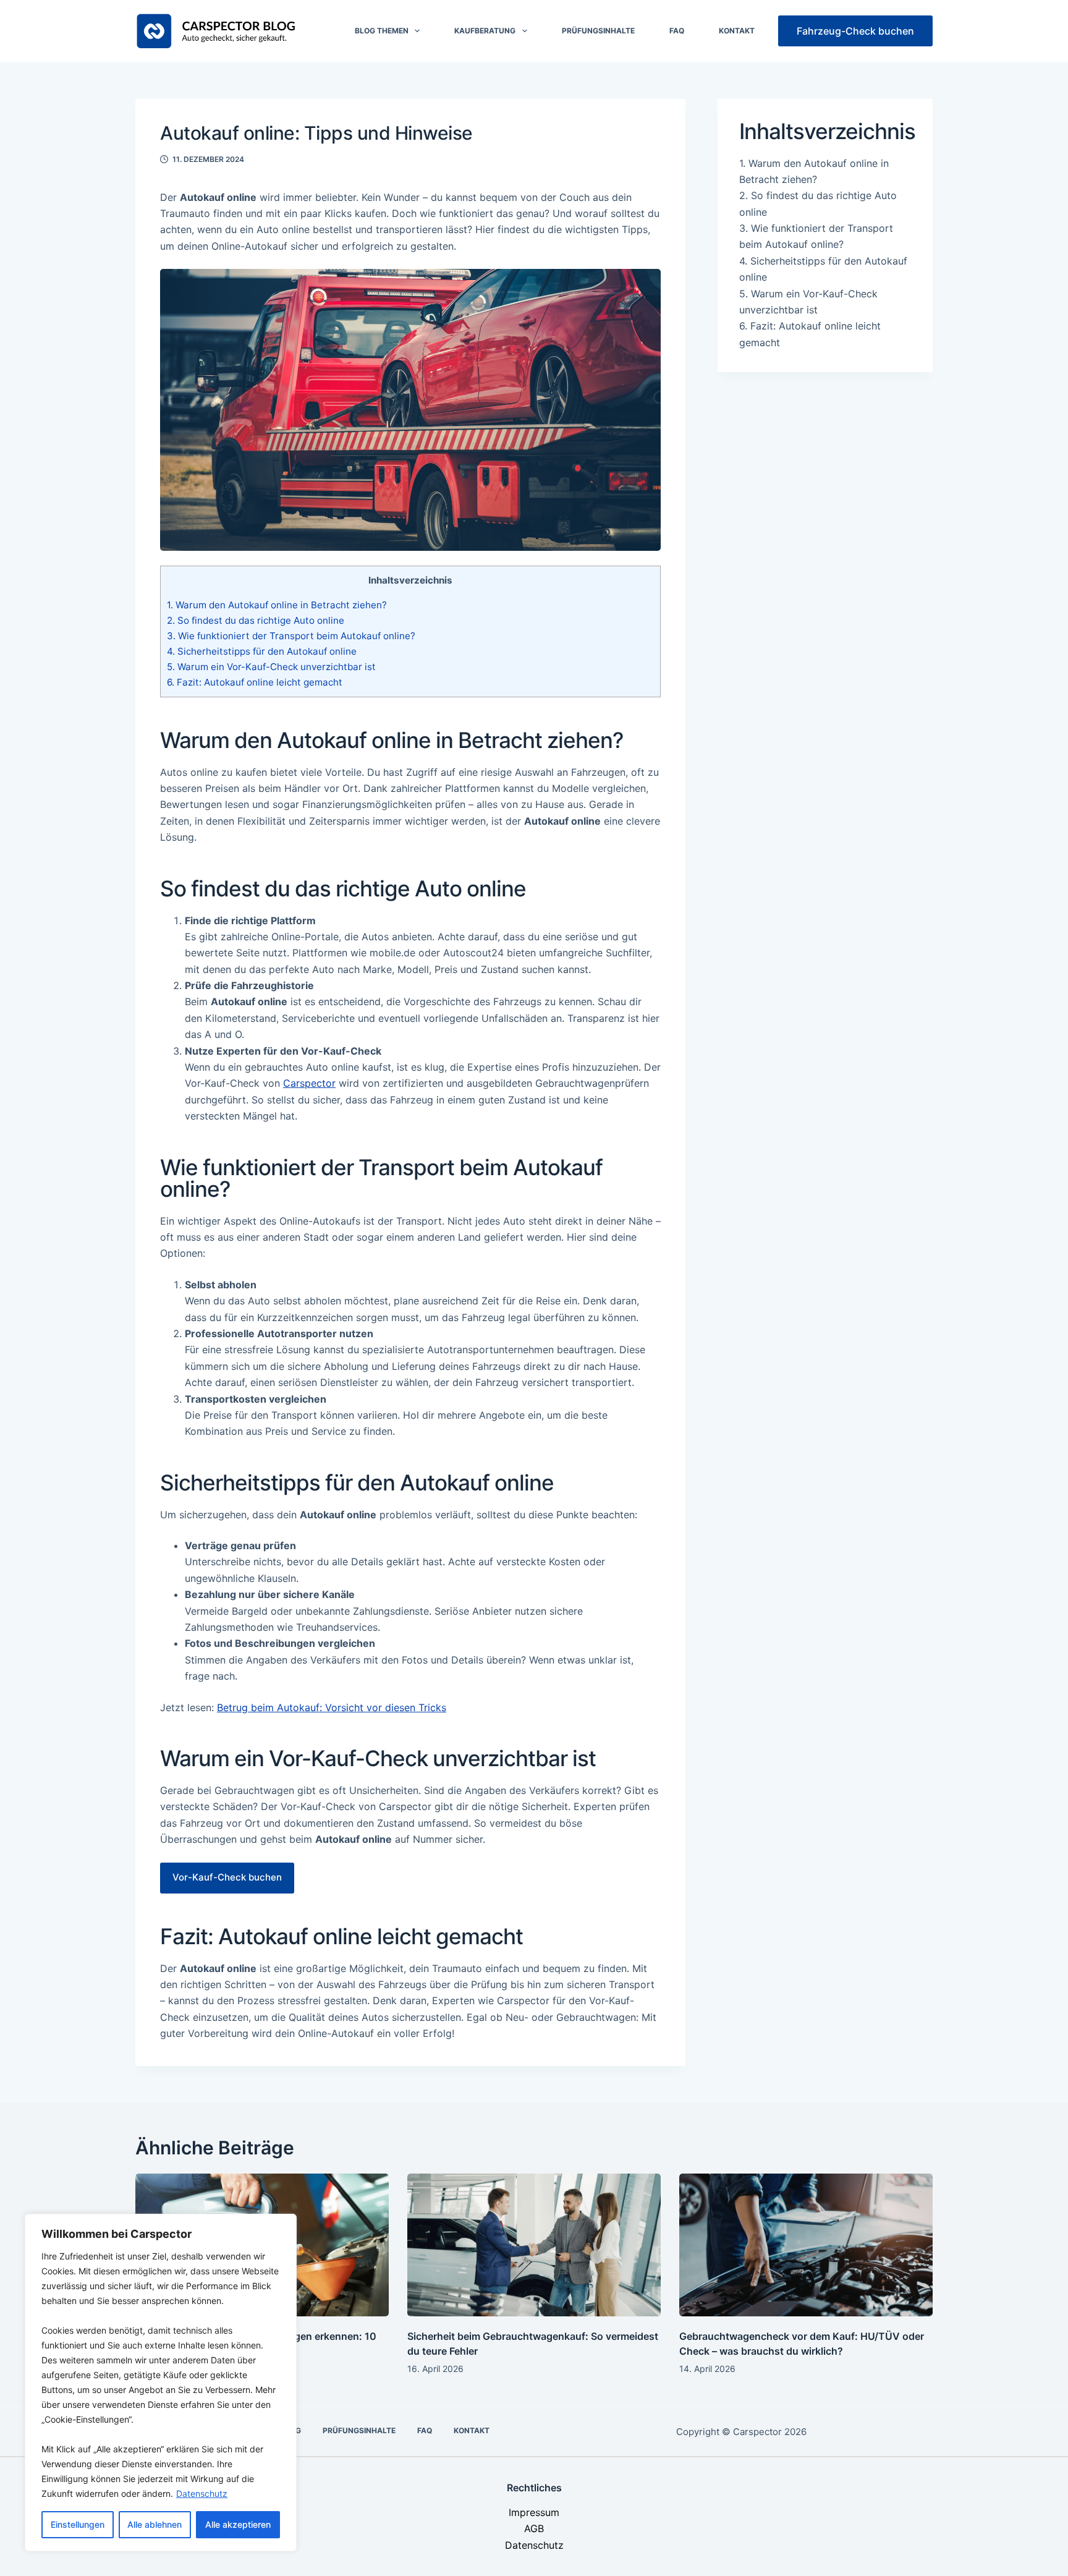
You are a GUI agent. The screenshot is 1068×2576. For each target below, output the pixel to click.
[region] (161, 2383)
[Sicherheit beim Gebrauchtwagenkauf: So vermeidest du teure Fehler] (534, 2245)
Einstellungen (78, 2524)
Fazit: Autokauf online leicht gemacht (255, 682)
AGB (534, 2528)
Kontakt (737, 31)
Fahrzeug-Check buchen (855, 31)
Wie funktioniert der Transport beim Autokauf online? (291, 636)
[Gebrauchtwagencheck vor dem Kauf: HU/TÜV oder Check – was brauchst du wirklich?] (806, 2245)
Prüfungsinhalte (598, 31)
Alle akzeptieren (238, 2524)
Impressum (534, 2512)
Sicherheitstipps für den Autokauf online (262, 651)
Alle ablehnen (155, 2524)
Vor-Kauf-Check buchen (227, 1877)
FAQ (677, 31)
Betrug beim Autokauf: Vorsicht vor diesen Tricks (332, 1707)
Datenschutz (202, 2493)
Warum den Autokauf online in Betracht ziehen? (277, 605)
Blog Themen (382, 31)
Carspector (309, 1083)
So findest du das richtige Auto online (256, 620)
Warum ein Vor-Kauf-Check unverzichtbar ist (271, 667)
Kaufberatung (485, 31)
